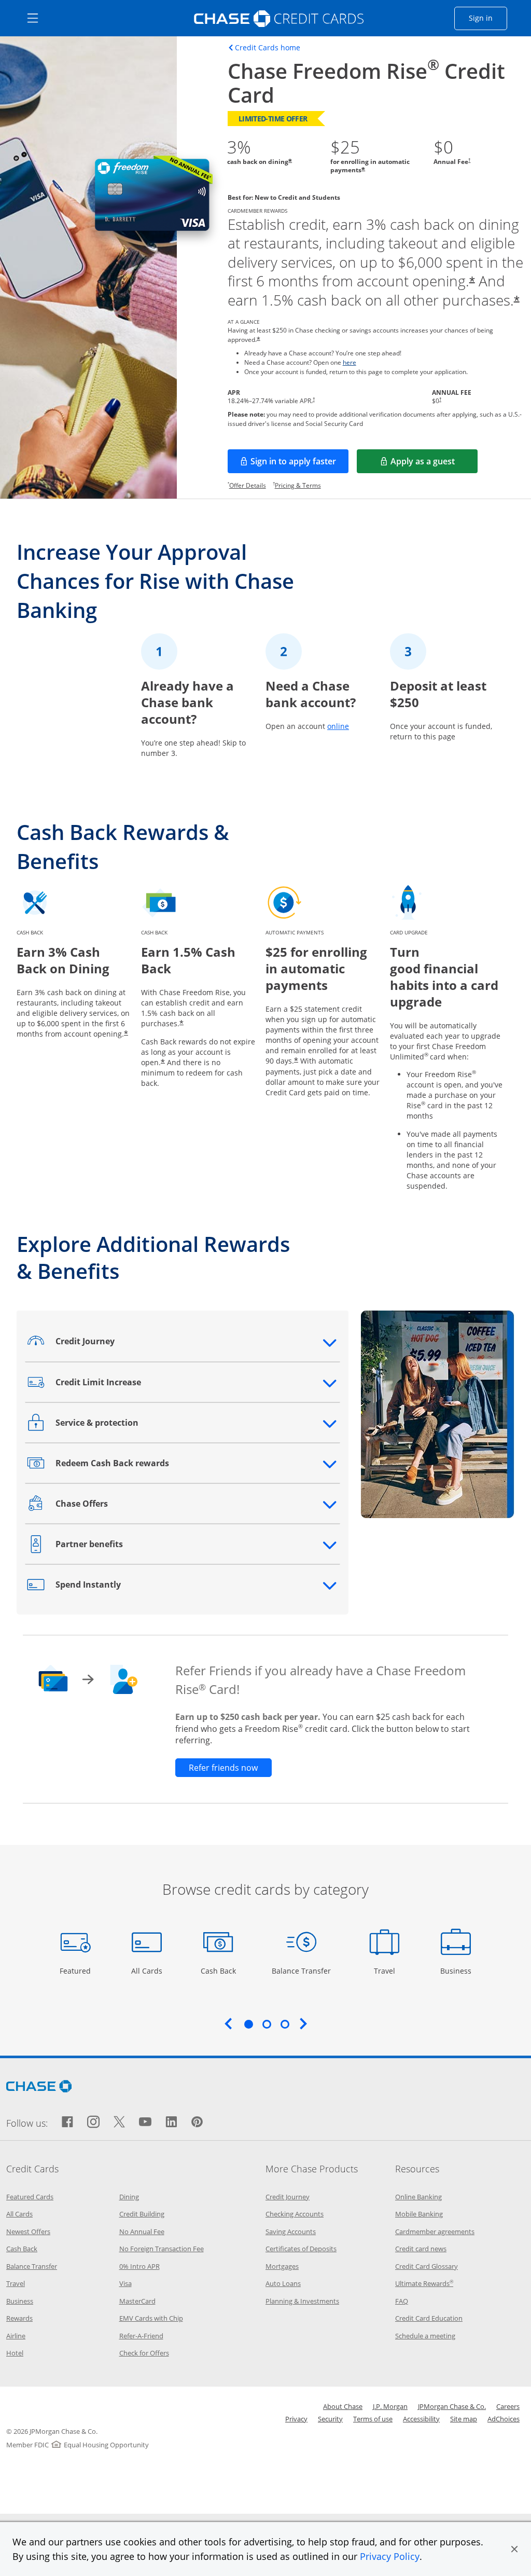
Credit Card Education (429, 2318)
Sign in (488, 18)
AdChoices (504, 2419)
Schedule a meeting (425, 2336)
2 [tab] (267, 2024)
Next (303, 2023)
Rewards (19, 2318)
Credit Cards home (268, 48)
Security (330, 2419)
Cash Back (219, 1971)
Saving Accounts (291, 2231)
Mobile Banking (419, 2214)
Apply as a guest (434, 464)
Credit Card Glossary (427, 2266)
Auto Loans (283, 2283)
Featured (76, 1971)
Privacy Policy (390, 2556)
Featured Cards (30, 2197)
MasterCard (137, 2301)
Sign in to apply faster (299, 464)
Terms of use (373, 2419)
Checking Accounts (295, 2214)
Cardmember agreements (435, 2231)
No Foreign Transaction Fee (162, 2249)
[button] (514, 2549)
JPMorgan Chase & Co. (452, 2406)
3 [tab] (285, 2024)
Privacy (296, 2419)
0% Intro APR (139, 2266)
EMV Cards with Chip (151, 2318)
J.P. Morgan (390, 2406)
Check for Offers (144, 2353)
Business (457, 1971)
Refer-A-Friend (141, 2336)
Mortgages (282, 2266)
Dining (129, 2197)
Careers (508, 2406)
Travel (388, 1971)
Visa (125, 2283)
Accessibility (421, 2419)
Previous (228, 2023)
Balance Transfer (301, 1971)
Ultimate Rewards (424, 2283)
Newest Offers (28, 2231)
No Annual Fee (142, 2231)
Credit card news (421, 2249)
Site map (464, 2419)
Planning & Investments (302, 2301)
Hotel (15, 2353)
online (338, 726)
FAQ (402, 2301)
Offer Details (248, 485)
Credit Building (142, 2214)
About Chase (343, 2406)
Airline (16, 2336)
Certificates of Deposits (301, 2249)
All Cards (148, 1971)
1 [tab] (248, 2024)
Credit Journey (288, 2197)
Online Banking (418, 2197)
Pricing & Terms (298, 485)
